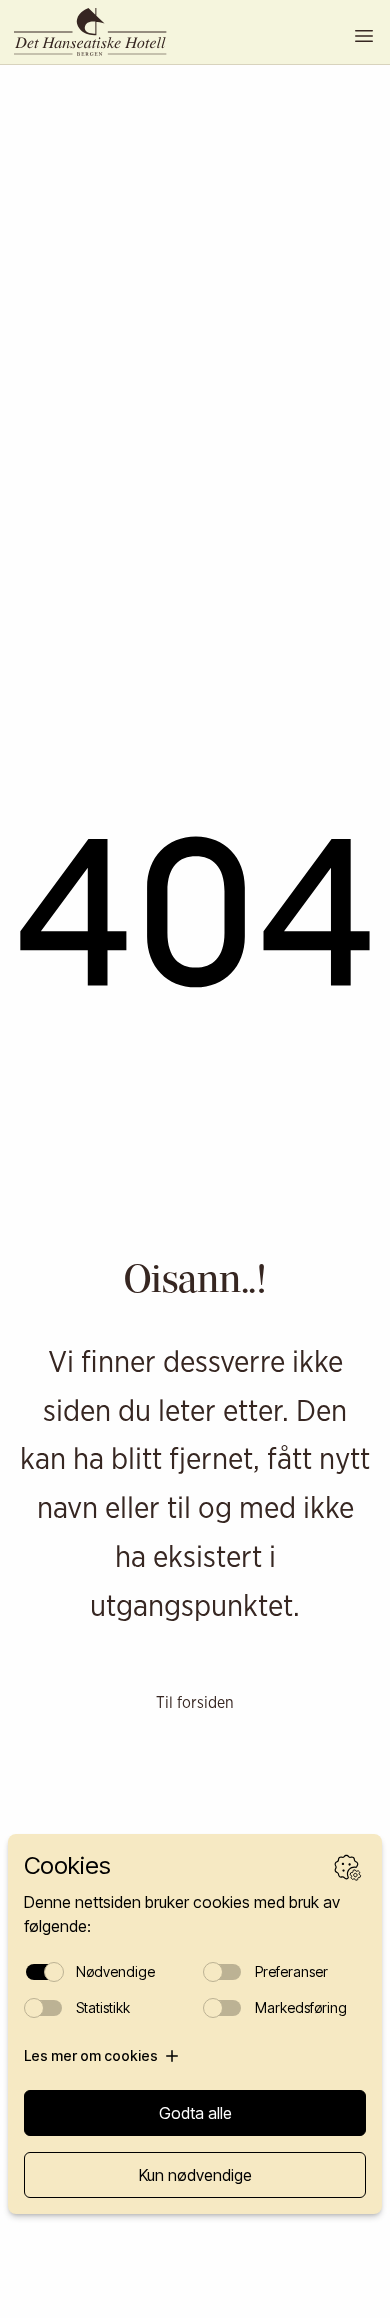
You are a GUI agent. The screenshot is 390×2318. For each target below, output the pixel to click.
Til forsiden (195, 1702)
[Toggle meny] (364, 36)
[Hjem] (99, 32)
